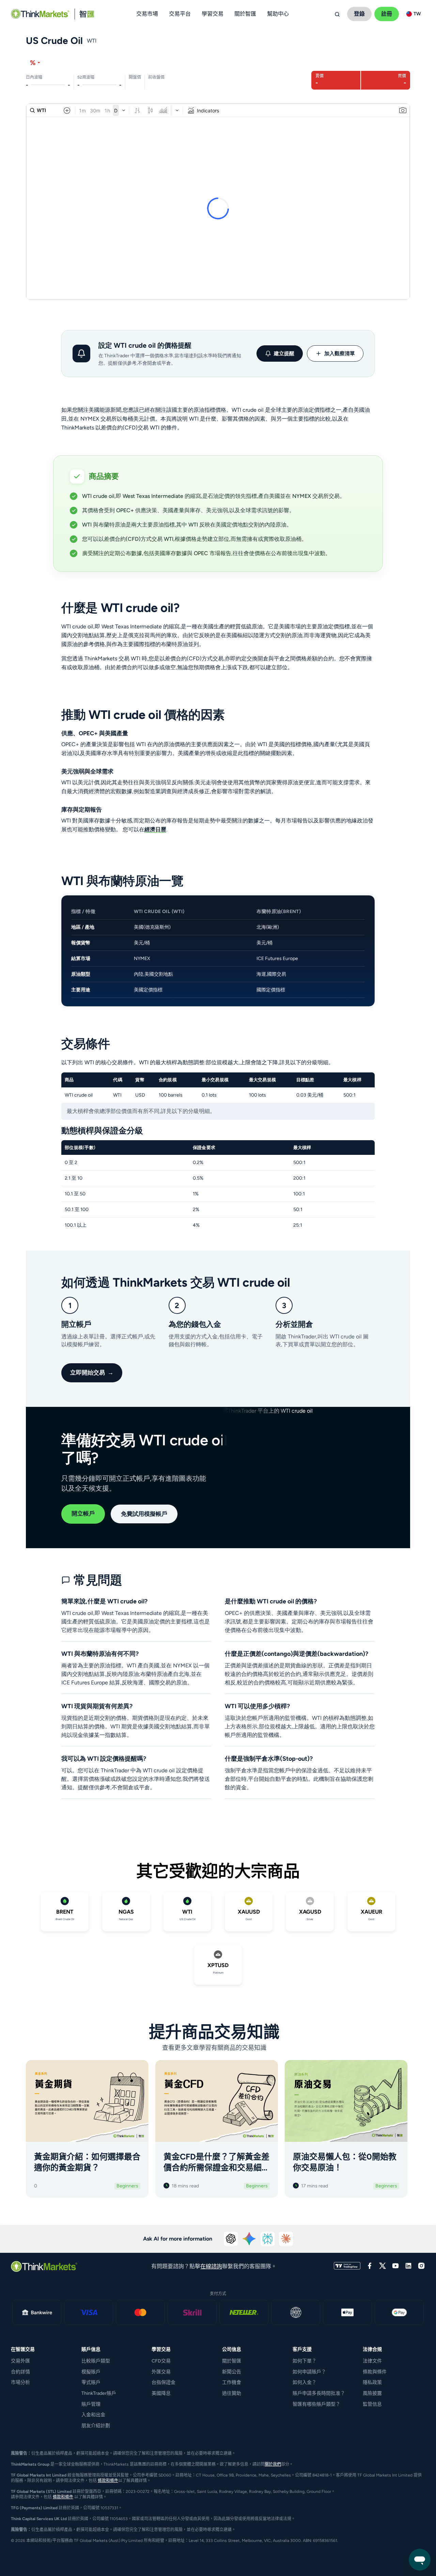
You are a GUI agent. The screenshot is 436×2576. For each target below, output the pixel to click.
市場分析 (20, 2382)
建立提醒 (284, 354)
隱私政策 (372, 2382)
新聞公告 (232, 2372)
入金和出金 (93, 2415)
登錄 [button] (359, 14)
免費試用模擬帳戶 (144, 1514)
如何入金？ (305, 2382)
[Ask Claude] (286, 2239)
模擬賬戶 (91, 2372)
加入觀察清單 (340, 354)
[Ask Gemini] (249, 2239)
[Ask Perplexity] (268, 2239)
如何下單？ (305, 2361)
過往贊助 (232, 2393)
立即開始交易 (92, 1372)
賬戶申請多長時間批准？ (319, 2393)
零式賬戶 (91, 2382)
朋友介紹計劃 (96, 2426)
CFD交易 (161, 2361)
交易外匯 (20, 2361)
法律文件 (372, 2361)
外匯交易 (161, 2372)
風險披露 (372, 2393)
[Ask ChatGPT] (231, 2239)
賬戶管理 (91, 2404)
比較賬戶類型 (96, 2361)
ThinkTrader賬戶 (99, 2393)
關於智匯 (232, 2361)
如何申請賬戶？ (309, 2372)
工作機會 (232, 2382)
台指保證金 (163, 2382)
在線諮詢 (211, 2266)
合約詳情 (20, 2372)
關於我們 (273, 2464)
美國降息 (161, 2393)
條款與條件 (375, 2372)
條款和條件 (108, 2481)
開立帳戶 (83, 1513)
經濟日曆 (155, 829)
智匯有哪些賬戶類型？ (316, 2404)
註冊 (387, 14)
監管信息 (372, 2404)
